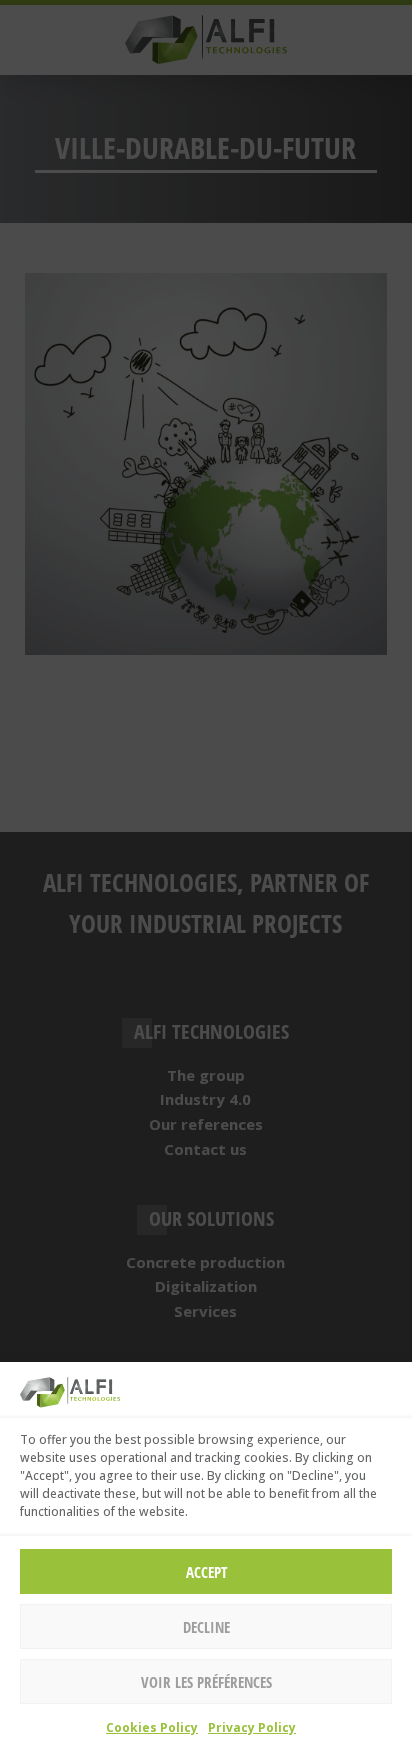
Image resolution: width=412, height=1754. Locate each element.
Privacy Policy (252, 1727)
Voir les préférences (206, 1682)
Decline (206, 1627)
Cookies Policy (152, 1727)
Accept (206, 1572)
